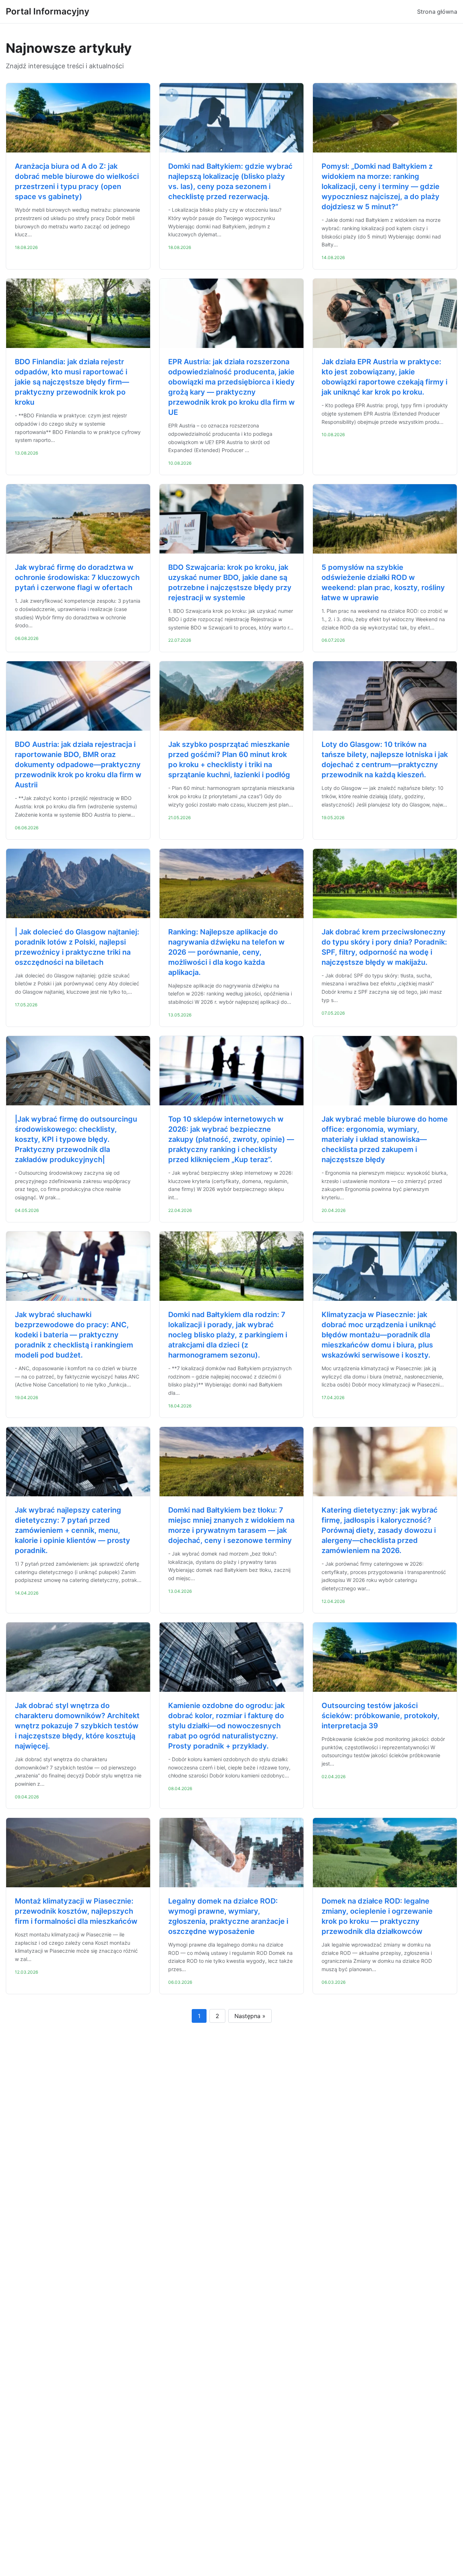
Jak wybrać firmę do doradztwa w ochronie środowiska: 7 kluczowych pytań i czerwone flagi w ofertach (77, 577)
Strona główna (437, 12)
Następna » (250, 2016)
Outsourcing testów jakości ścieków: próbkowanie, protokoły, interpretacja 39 (381, 1716)
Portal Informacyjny (48, 11)
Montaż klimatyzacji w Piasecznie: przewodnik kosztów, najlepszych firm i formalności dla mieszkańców (76, 1911)
